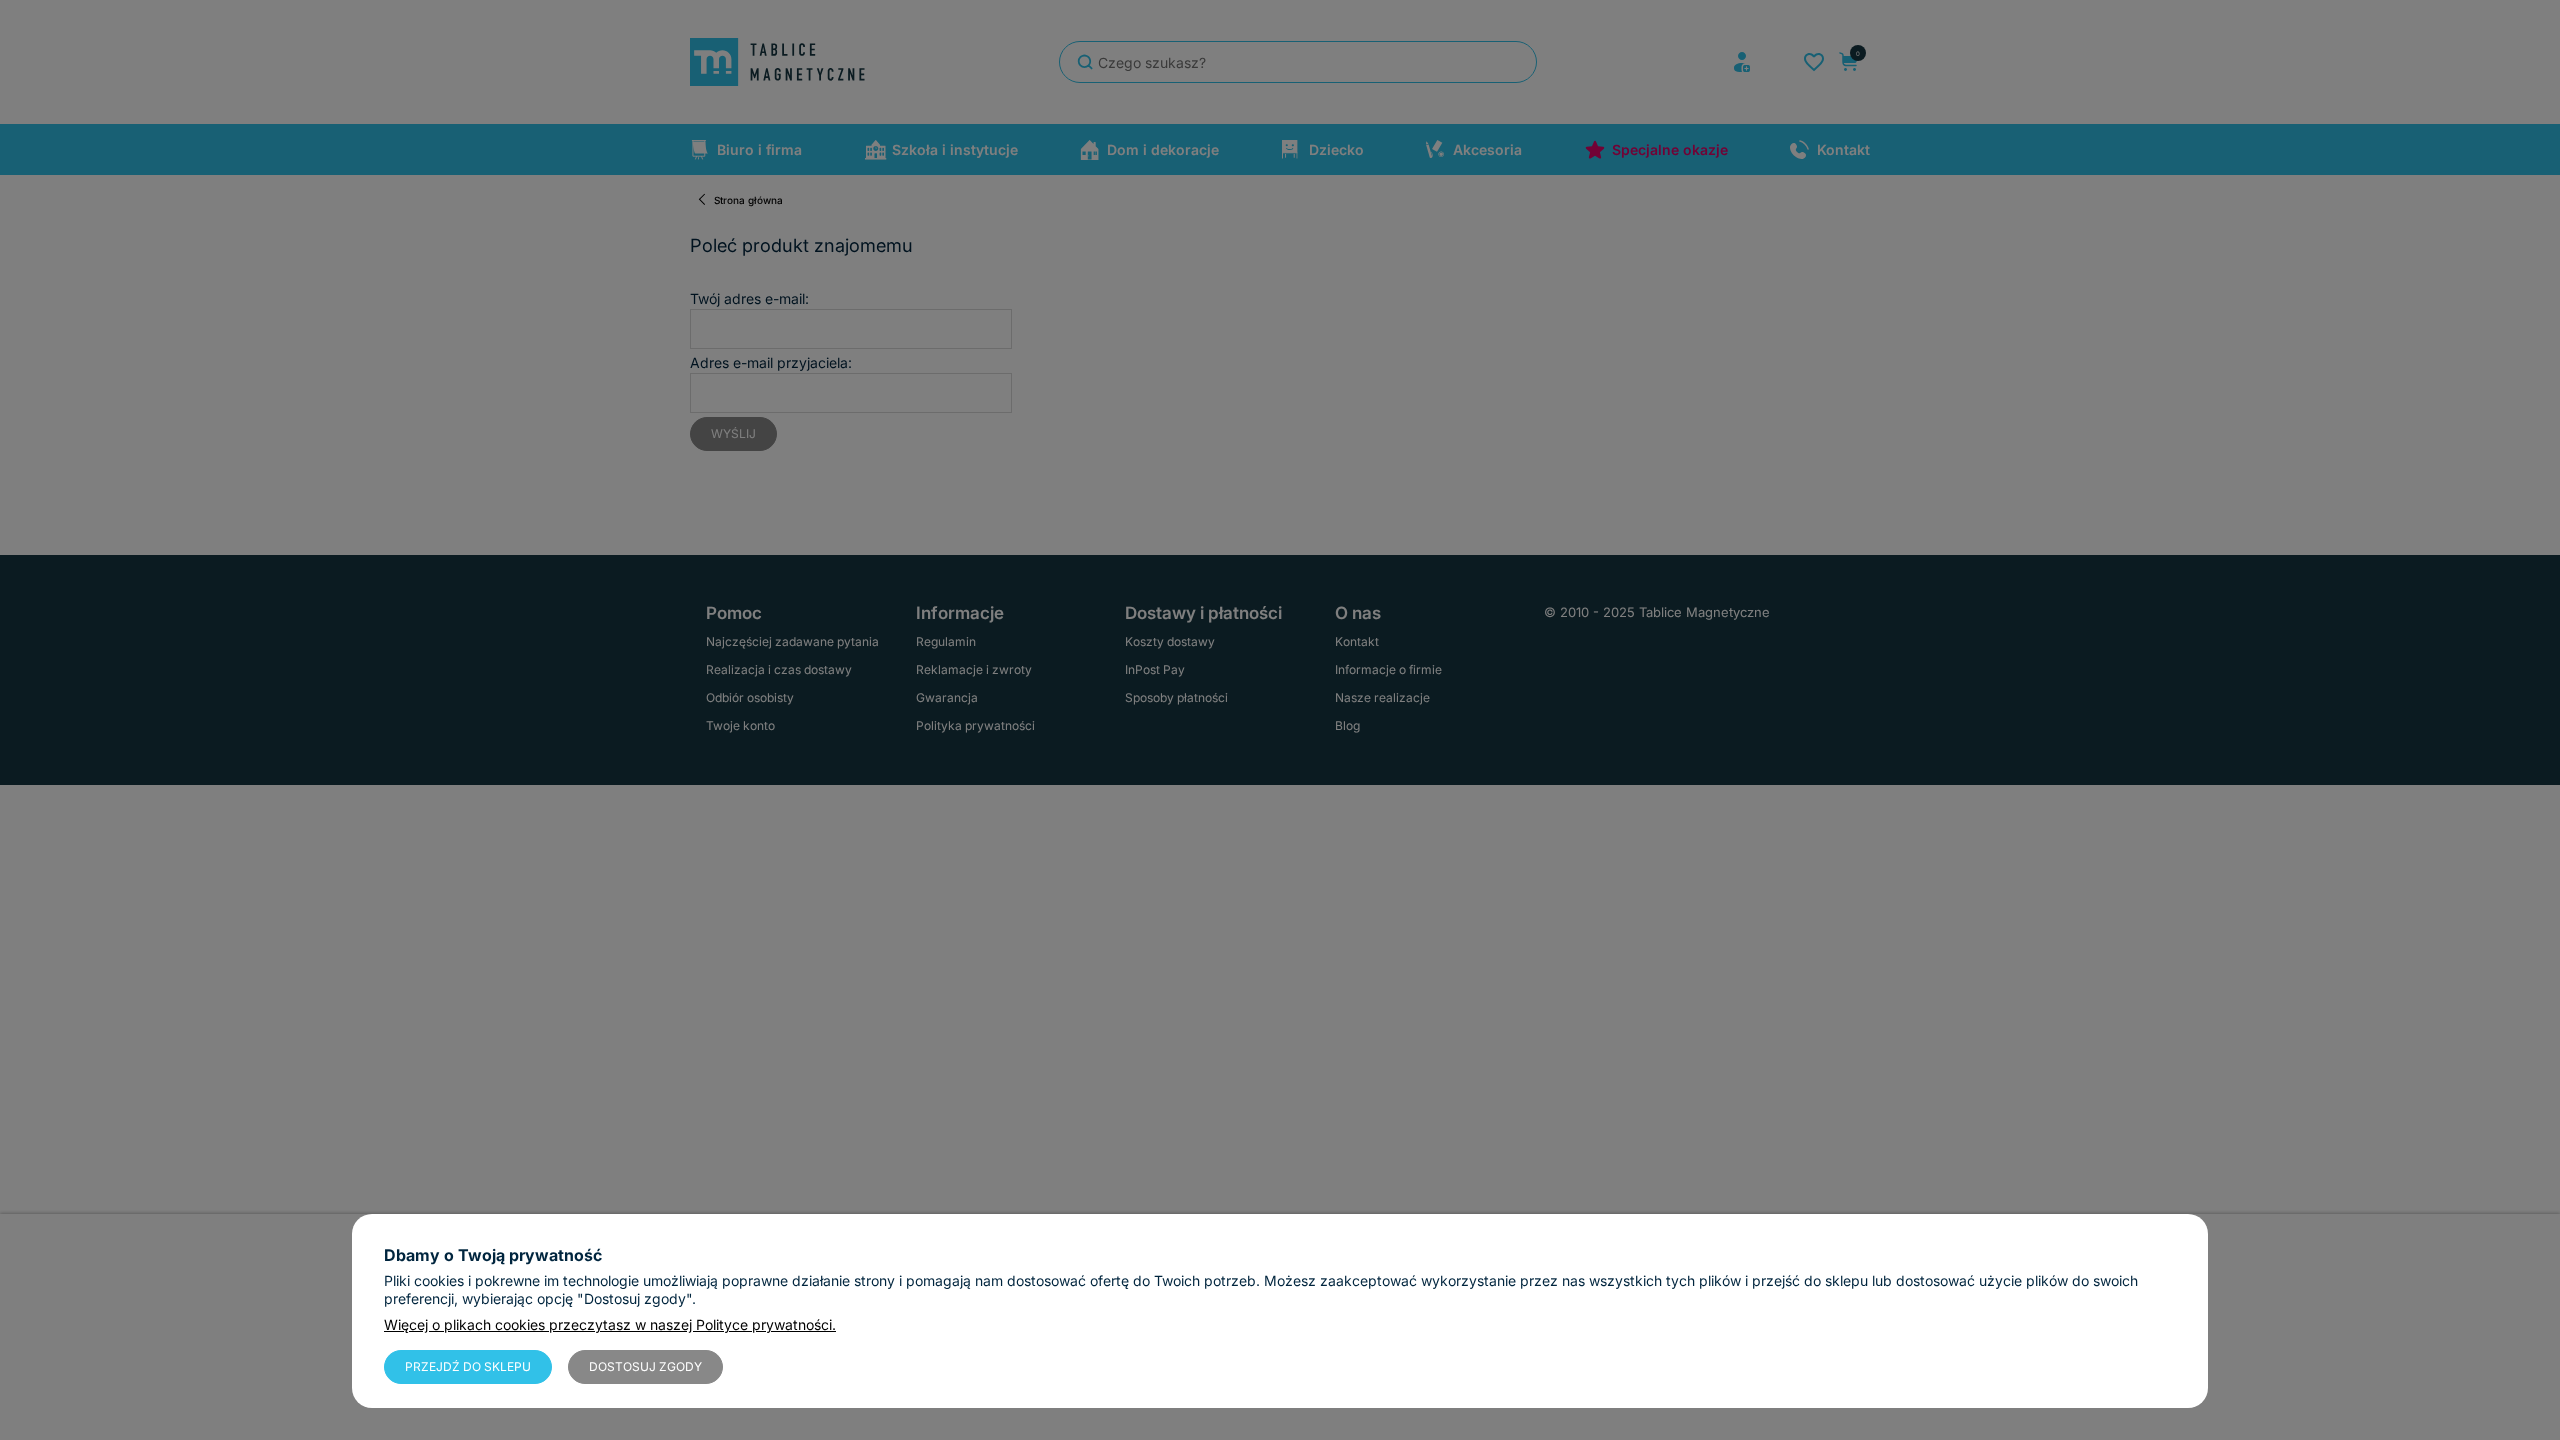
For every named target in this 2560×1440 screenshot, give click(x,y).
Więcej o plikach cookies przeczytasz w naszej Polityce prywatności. (610, 1324)
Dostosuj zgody (645, 1366)
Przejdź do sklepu (468, 1366)
